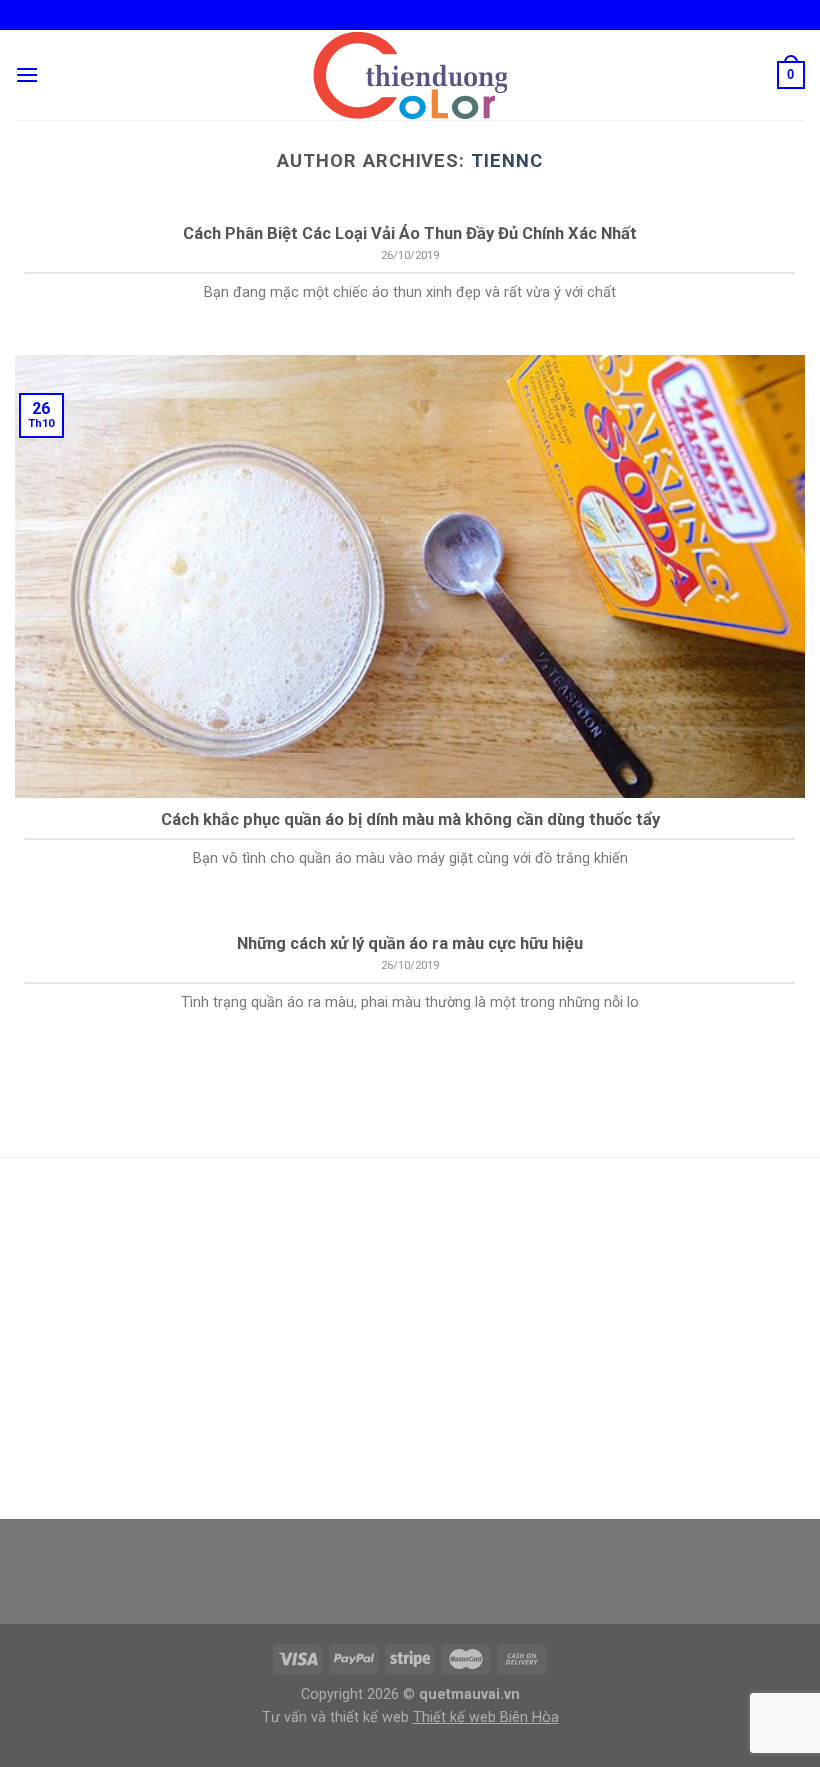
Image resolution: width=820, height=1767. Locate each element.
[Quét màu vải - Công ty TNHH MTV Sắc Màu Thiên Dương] (410, 75)
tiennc (507, 160)
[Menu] (27, 74)
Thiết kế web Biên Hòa (486, 1717)
